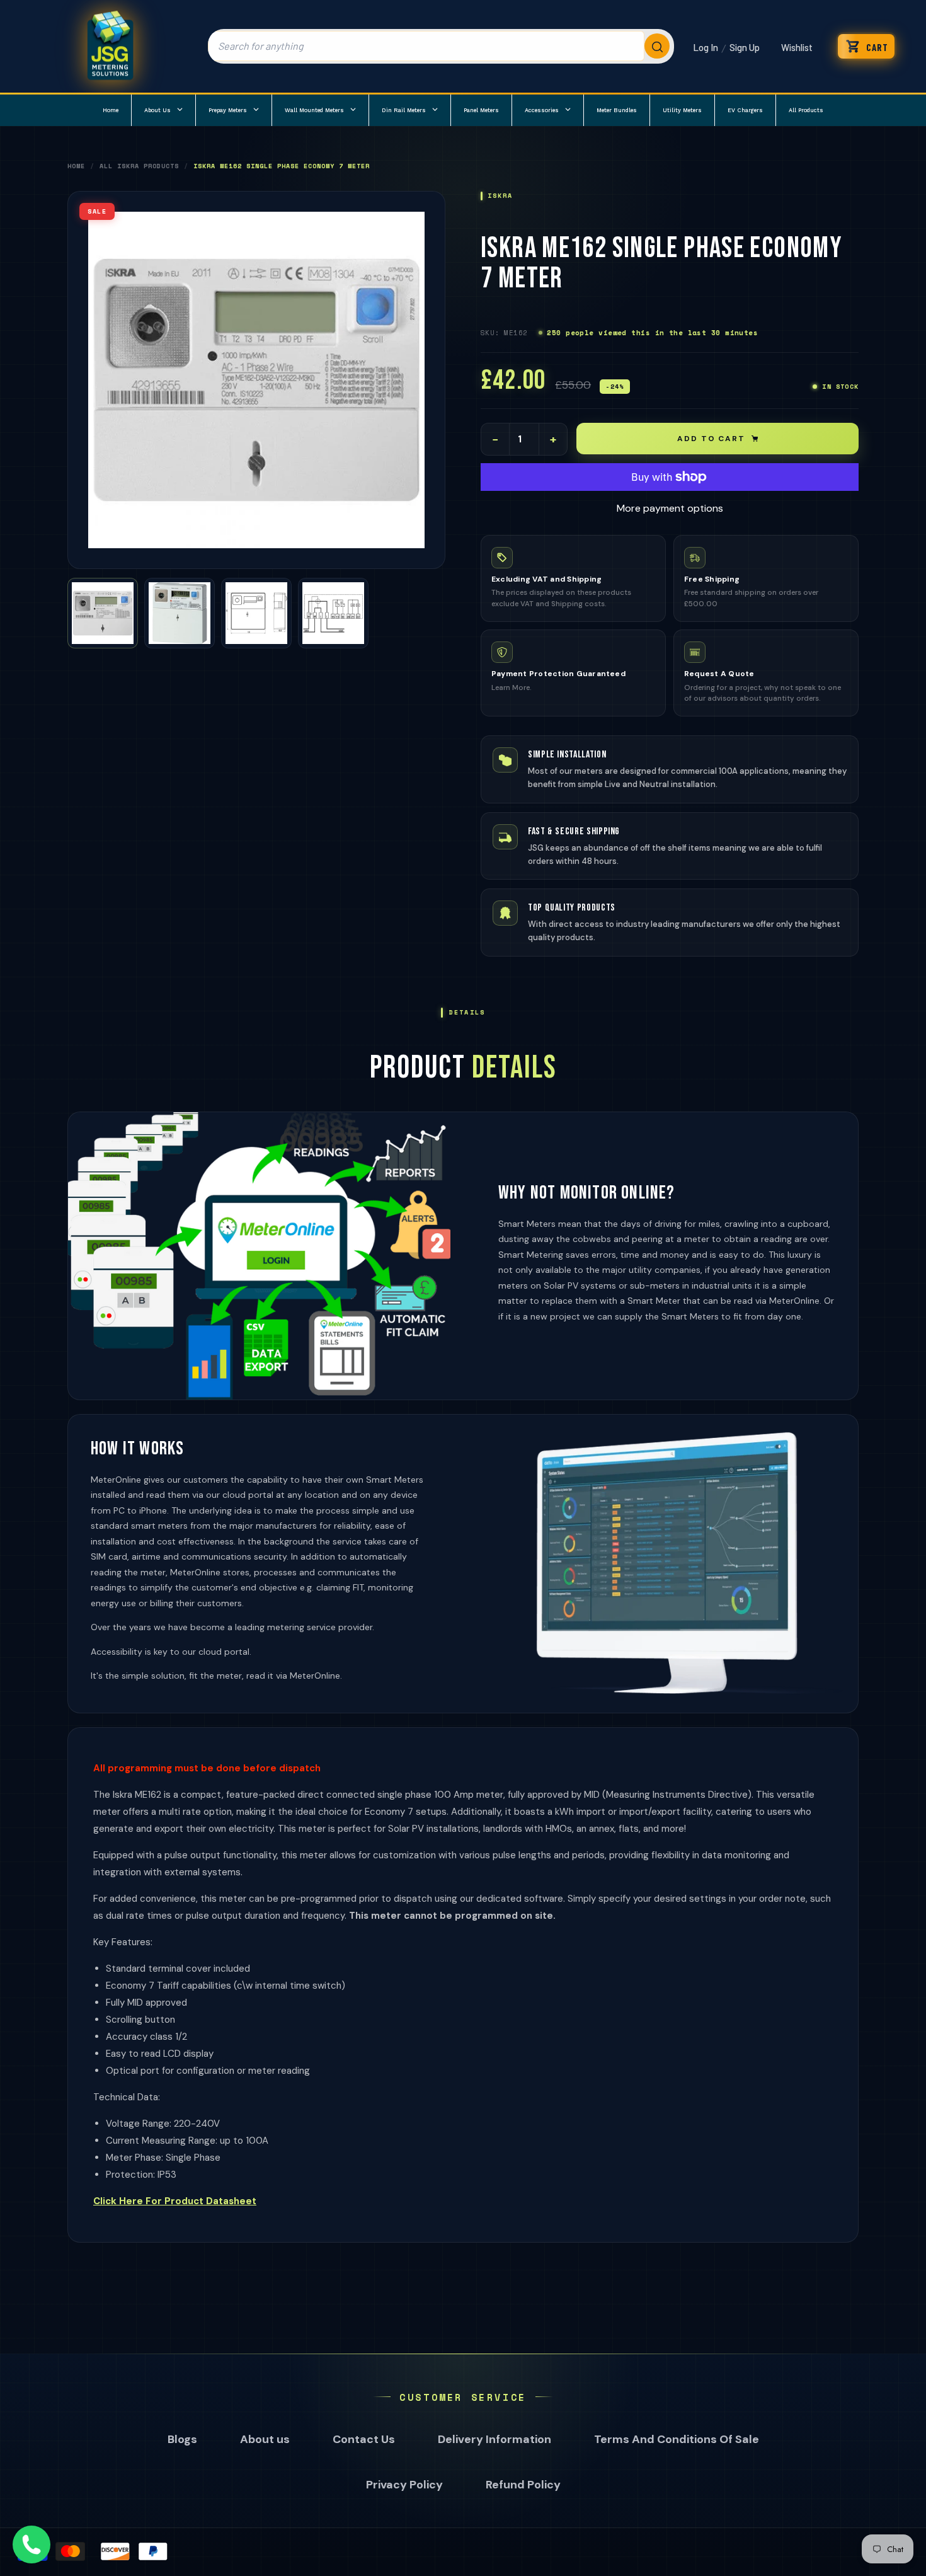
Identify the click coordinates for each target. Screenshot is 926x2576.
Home (76, 166)
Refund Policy (523, 2485)
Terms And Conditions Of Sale (677, 2439)
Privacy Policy (404, 2485)
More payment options (670, 508)
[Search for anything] (441, 46)
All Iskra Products (139, 166)
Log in (706, 47)
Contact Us (364, 2439)
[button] (866, 46)
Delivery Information (494, 2439)
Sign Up (745, 47)
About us (265, 2439)
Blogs (182, 2439)
